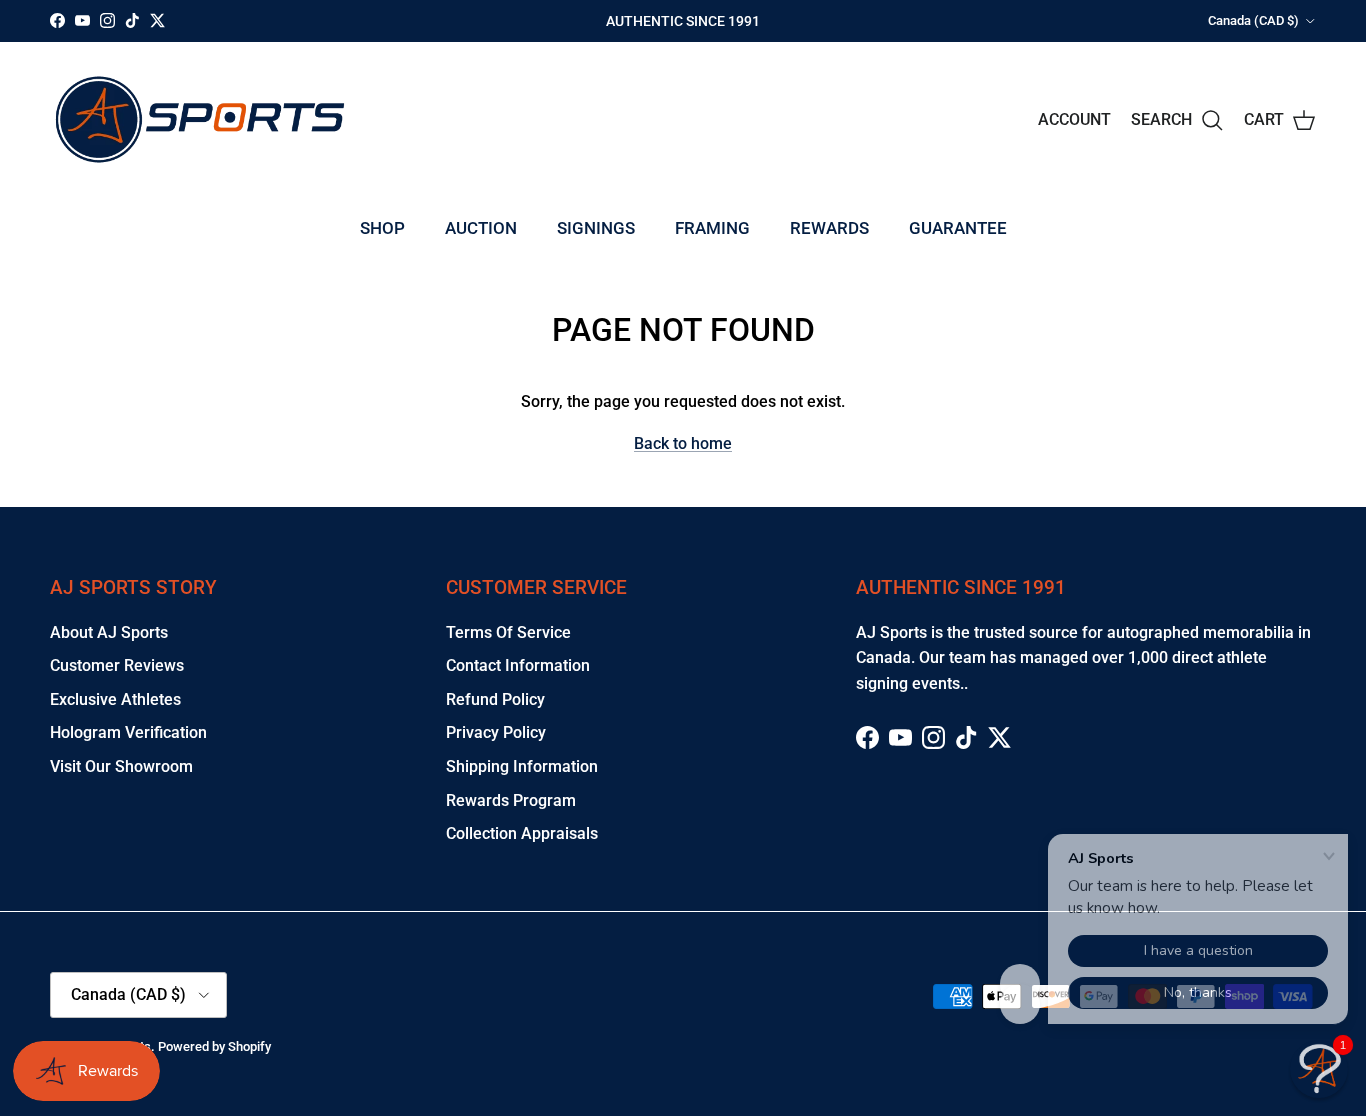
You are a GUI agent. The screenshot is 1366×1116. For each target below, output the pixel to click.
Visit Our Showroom (121, 766)
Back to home (683, 443)
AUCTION (481, 228)
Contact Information (518, 665)
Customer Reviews (117, 665)
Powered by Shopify (214, 1046)
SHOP (382, 228)
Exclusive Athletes (115, 699)
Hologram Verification (128, 732)
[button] (1319, 1069)
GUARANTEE (958, 228)
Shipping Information (522, 766)
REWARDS (829, 228)
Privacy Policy (496, 732)
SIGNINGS (596, 228)
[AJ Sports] (200, 119)
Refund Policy (495, 699)
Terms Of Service (508, 632)
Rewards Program (511, 800)
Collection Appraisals (522, 833)
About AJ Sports (109, 632)
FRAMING (712, 228)
